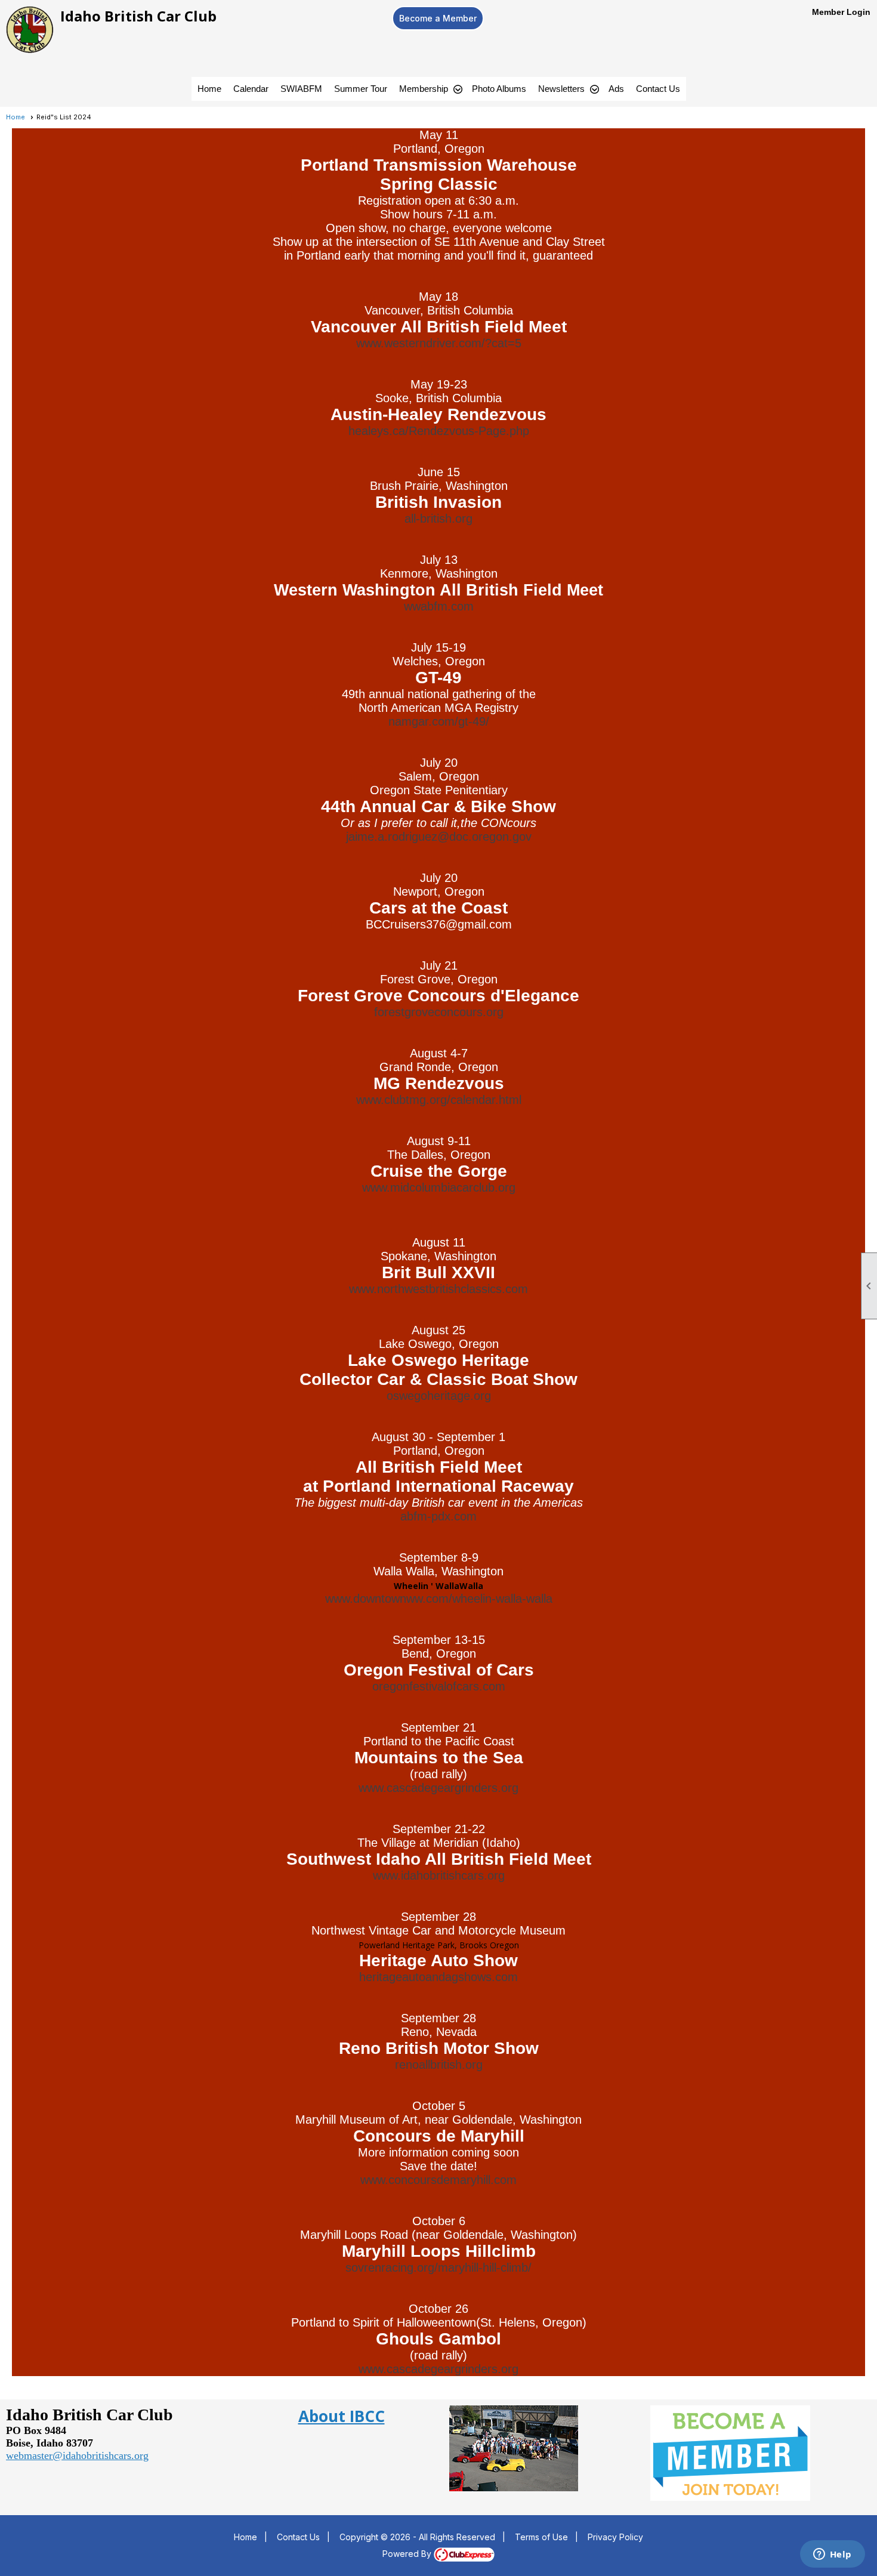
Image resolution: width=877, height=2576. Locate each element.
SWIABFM (301, 89)
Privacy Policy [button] (615, 2537)
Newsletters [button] (561, 89)
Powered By (408, 2554)
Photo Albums (499, 89)
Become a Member (438, 18)
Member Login (841, 12)
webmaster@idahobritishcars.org (77, 2455)
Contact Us (658, 89)
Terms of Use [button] (541, 2537)
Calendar (251, 89)
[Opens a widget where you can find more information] (832, 2555)
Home (209, 89)
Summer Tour (361, 89)
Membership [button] (424, 89)
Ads (616, 89)
